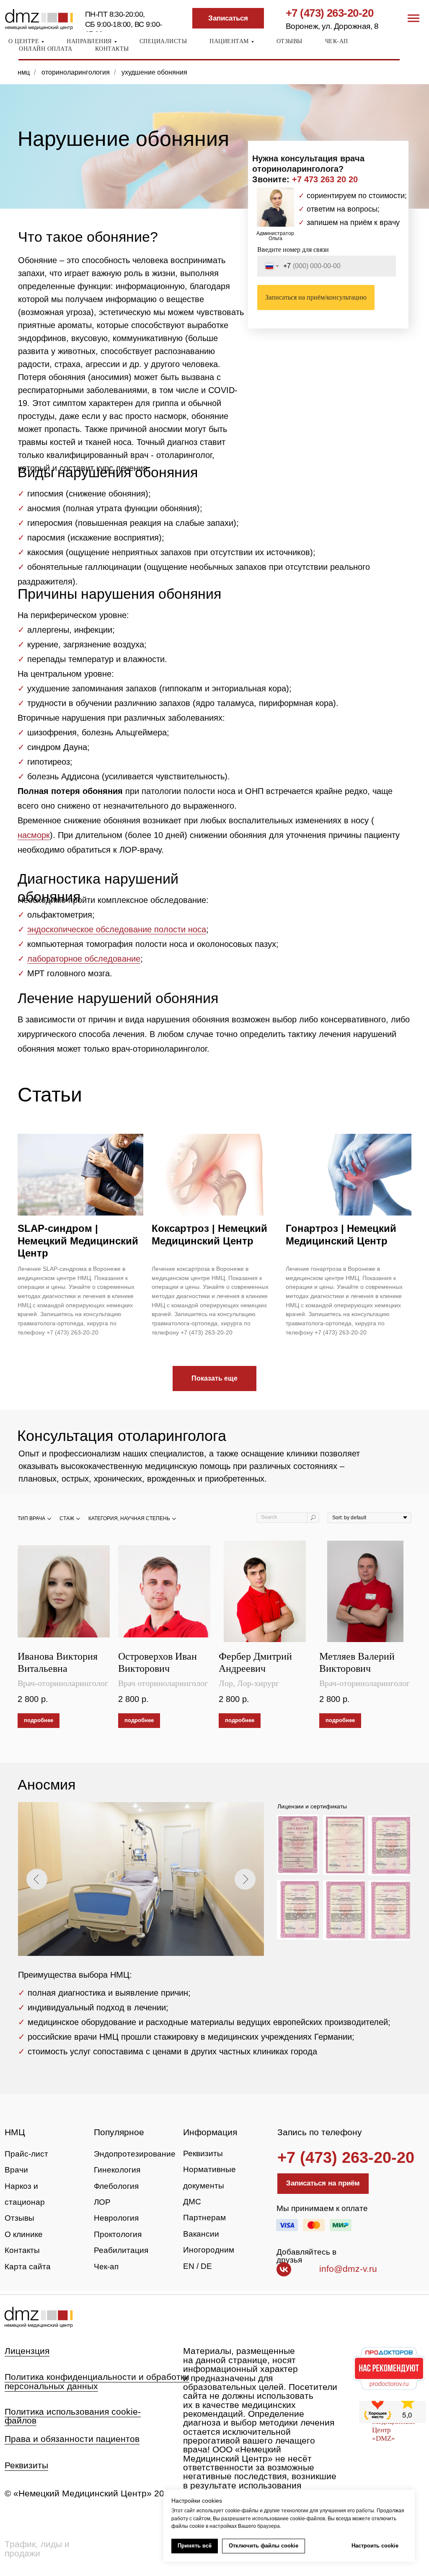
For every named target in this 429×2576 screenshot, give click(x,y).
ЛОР (102, 2202)
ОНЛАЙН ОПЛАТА (46, 49)
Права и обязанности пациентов (72, 2439)
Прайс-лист (26, 2154)
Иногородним (209, 2250)
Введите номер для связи (293, 250)
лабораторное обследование (84, 959)
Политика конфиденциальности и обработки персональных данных (97, 2381)
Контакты (22, 2250)
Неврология (116, 2218)
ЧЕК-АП (337, 41)
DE (206, 2266)
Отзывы (19, 2218)
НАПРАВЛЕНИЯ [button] (89, 41)
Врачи (16, 2170)
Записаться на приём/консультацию (316, 297)
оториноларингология (76, 72)
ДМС (192, 2202)
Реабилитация (121, 2250)
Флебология (116, 2186)
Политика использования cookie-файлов (73, 2416)
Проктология (118, 2234)
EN (189, 2266)
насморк (34, 835)
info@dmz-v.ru (348, 2269)
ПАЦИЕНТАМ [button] (229, 41)
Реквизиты (203, 2153)
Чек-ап (106, 2267)
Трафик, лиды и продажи (37, 2549)
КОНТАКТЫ (112, 49)
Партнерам (204, 2218)
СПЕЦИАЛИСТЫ (163, 41)
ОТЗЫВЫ (289, 41)
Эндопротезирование (135, 2154)
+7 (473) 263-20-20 (330, 13)
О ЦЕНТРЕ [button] (24, 41)
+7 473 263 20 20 (325, 179)
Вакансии (201, 2234)
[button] (228, 18)
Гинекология (117, 2170)
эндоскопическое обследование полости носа (117, 929)
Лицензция (27, 2351)
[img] (38, 2317)
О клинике (24, 2234)
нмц (24, 72)
